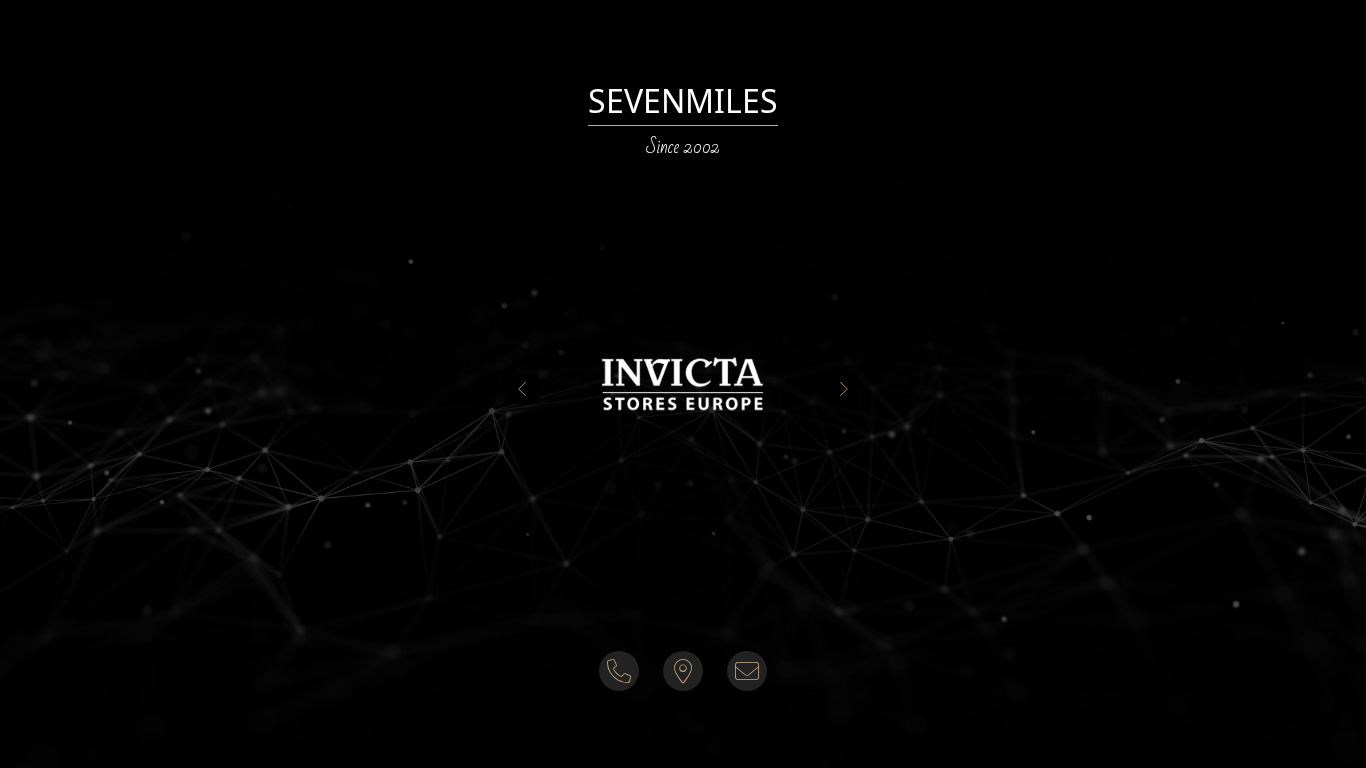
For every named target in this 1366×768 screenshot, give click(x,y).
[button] (683, 384)
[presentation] (523, 389)
